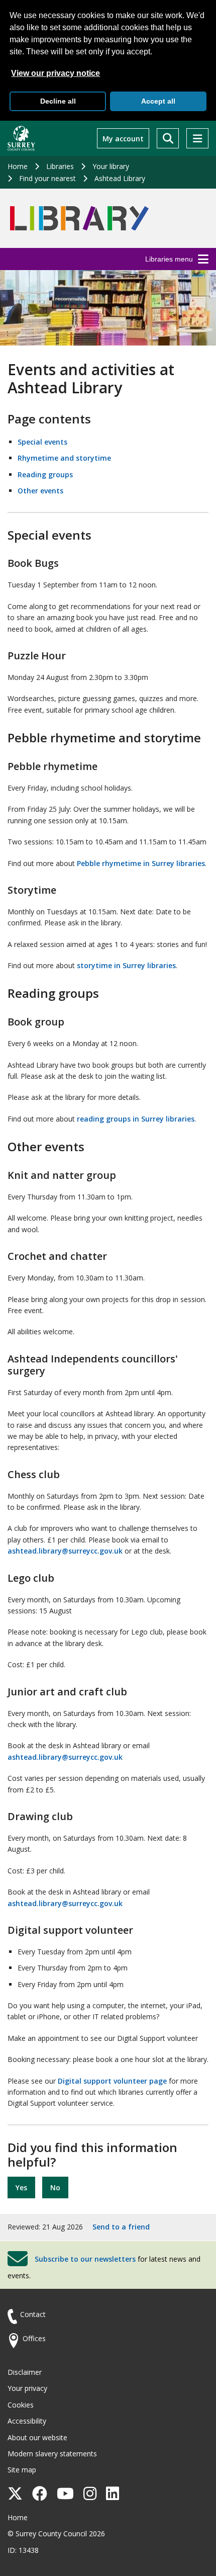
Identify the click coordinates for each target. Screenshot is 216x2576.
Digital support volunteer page (112, 2081)
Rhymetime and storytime (64, 458)
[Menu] (197, 138)
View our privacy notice (56, 73)
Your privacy (27, 2388)
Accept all (158, 101)
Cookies (21, 2405)
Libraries (60, 166)
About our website (37, 2437)
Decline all (58, 101)
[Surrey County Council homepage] (21, 138)
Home (18, 166)
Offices (34, 2338)
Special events (42, 442)
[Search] (168, 138)
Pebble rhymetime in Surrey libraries (141, 863)
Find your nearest (47, 178)
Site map (22, 2470)
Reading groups (45, 475)
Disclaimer (25, 2372)
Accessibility (27, 2421)
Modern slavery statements (52, 2454)
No (55, 2187)
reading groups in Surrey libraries (136, 1119)
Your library (111, 166)
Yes (21, 2187)
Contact (33, 2314)
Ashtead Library (120, 178)
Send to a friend (121, 2227)
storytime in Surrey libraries (126, 965)
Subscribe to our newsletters (85, 2259)
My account (123, 139)
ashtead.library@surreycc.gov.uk (65, 1551)
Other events (40, 491)
